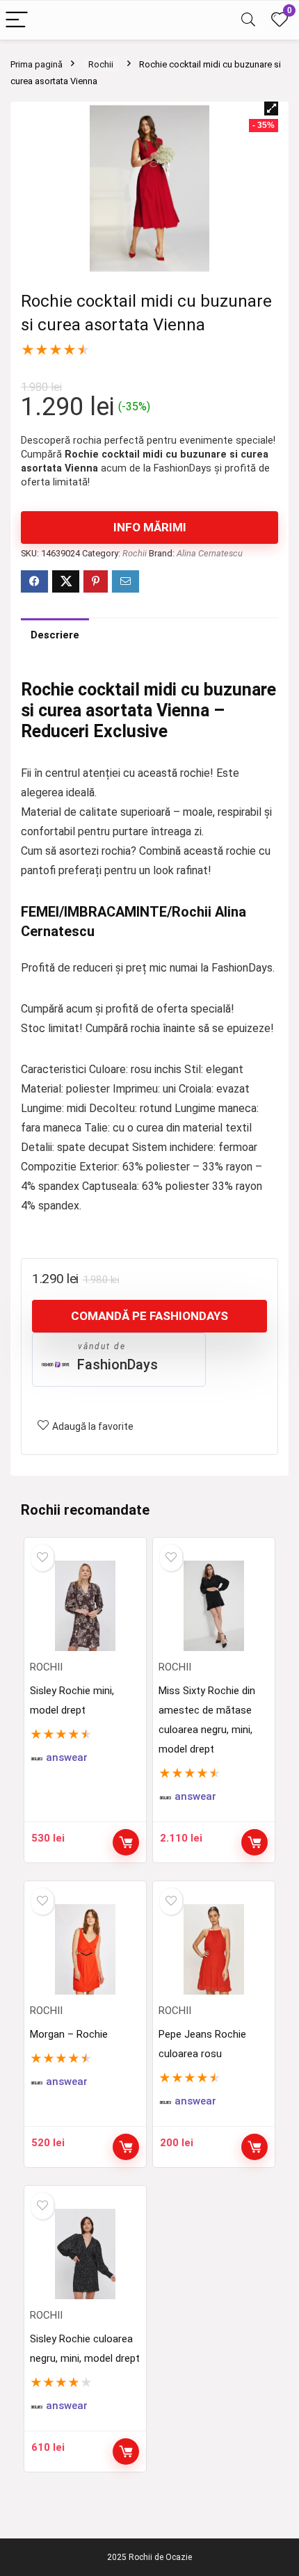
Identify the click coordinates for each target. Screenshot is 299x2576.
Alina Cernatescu (210, 553)
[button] (271, 108)
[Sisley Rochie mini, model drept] (86, 1606)
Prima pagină (37, 64)
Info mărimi (150, 527)
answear (67, 1758)
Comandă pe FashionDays (149, 1316)
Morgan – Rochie (69, 2034)
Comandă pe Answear (126, 1842)
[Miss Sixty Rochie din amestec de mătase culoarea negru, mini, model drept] (214, 1606)
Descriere (55, 635)
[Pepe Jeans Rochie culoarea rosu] (214, 1949)
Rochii (101, 64)
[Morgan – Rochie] (86, 1949)
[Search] (248, 21)
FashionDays (118, 1365)
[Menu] (17, 21)
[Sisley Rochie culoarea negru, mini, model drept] (86, 2254)
